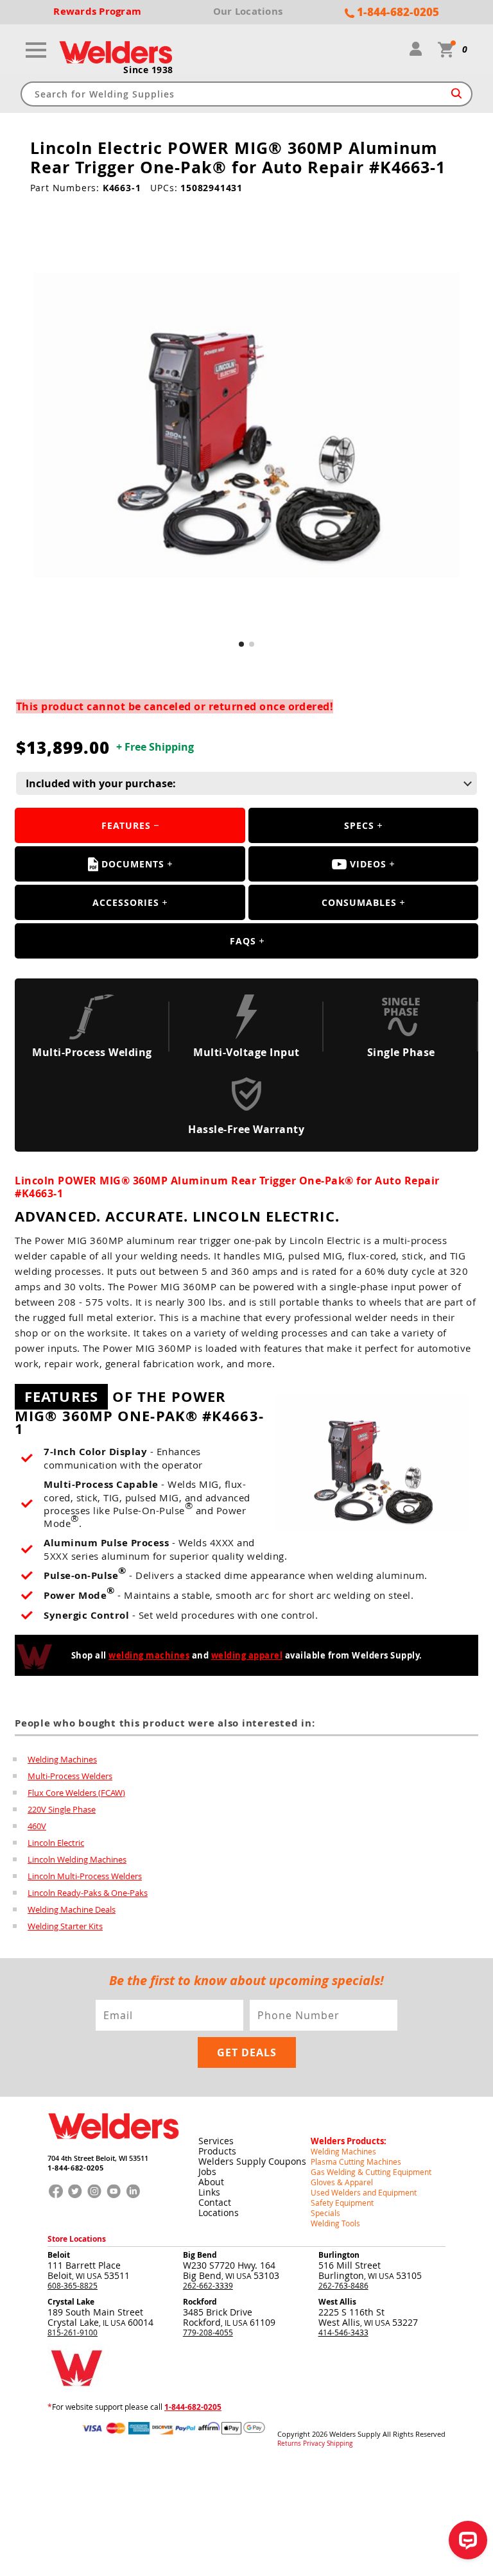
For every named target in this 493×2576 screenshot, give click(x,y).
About (211, 2182)
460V (37, 1826)
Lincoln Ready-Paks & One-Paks (88, 1893)
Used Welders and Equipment (364, 2192)
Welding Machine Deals (72, 1909)
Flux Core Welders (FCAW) (76, 1793)
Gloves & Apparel (342, 2182)
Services (216, 2141)
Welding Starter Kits (65, 1926)
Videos (368, 864)
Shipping (340, 2444)
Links (209, 2192)
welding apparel (247, 1655)
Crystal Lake (71, 2302)
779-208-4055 (208, 2332)
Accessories (126, 902)
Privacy (314, 2444)
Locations (219, 2213)
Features (126, 825)
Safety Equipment (342, 2203)
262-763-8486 (343, 2285)
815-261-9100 (73, 2332)
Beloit (59, 2255)
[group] (247, 425)
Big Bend (200, 2255)
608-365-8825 (73, 2285)
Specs (359, 825)
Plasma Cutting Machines (356, 2162)
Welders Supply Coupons (252, 2161)
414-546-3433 (343, 2332)
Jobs (207, 2171)
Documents (133, 864)
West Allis (337, 2302)
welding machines (149, 1655)
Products (217, 2151)
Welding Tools (335, 2223)
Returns (289, 2444)
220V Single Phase (62, 1809)
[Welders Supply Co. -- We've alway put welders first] (113, 2149)
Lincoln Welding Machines (77, 1859)
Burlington (339, 2255)
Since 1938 (148, 70)
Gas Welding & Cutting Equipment (371, 2172)
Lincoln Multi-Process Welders (85, 1876)
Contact (215, 2202)
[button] (241, 644)
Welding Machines (62, 1759)
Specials (325, 2213)
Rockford (200, 2302)
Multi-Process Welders (70, 1776)
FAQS (243, 941)
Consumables (359, 902)
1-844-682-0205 (75, 2168)
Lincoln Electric (56, 1843)
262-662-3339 (208, 2285)
